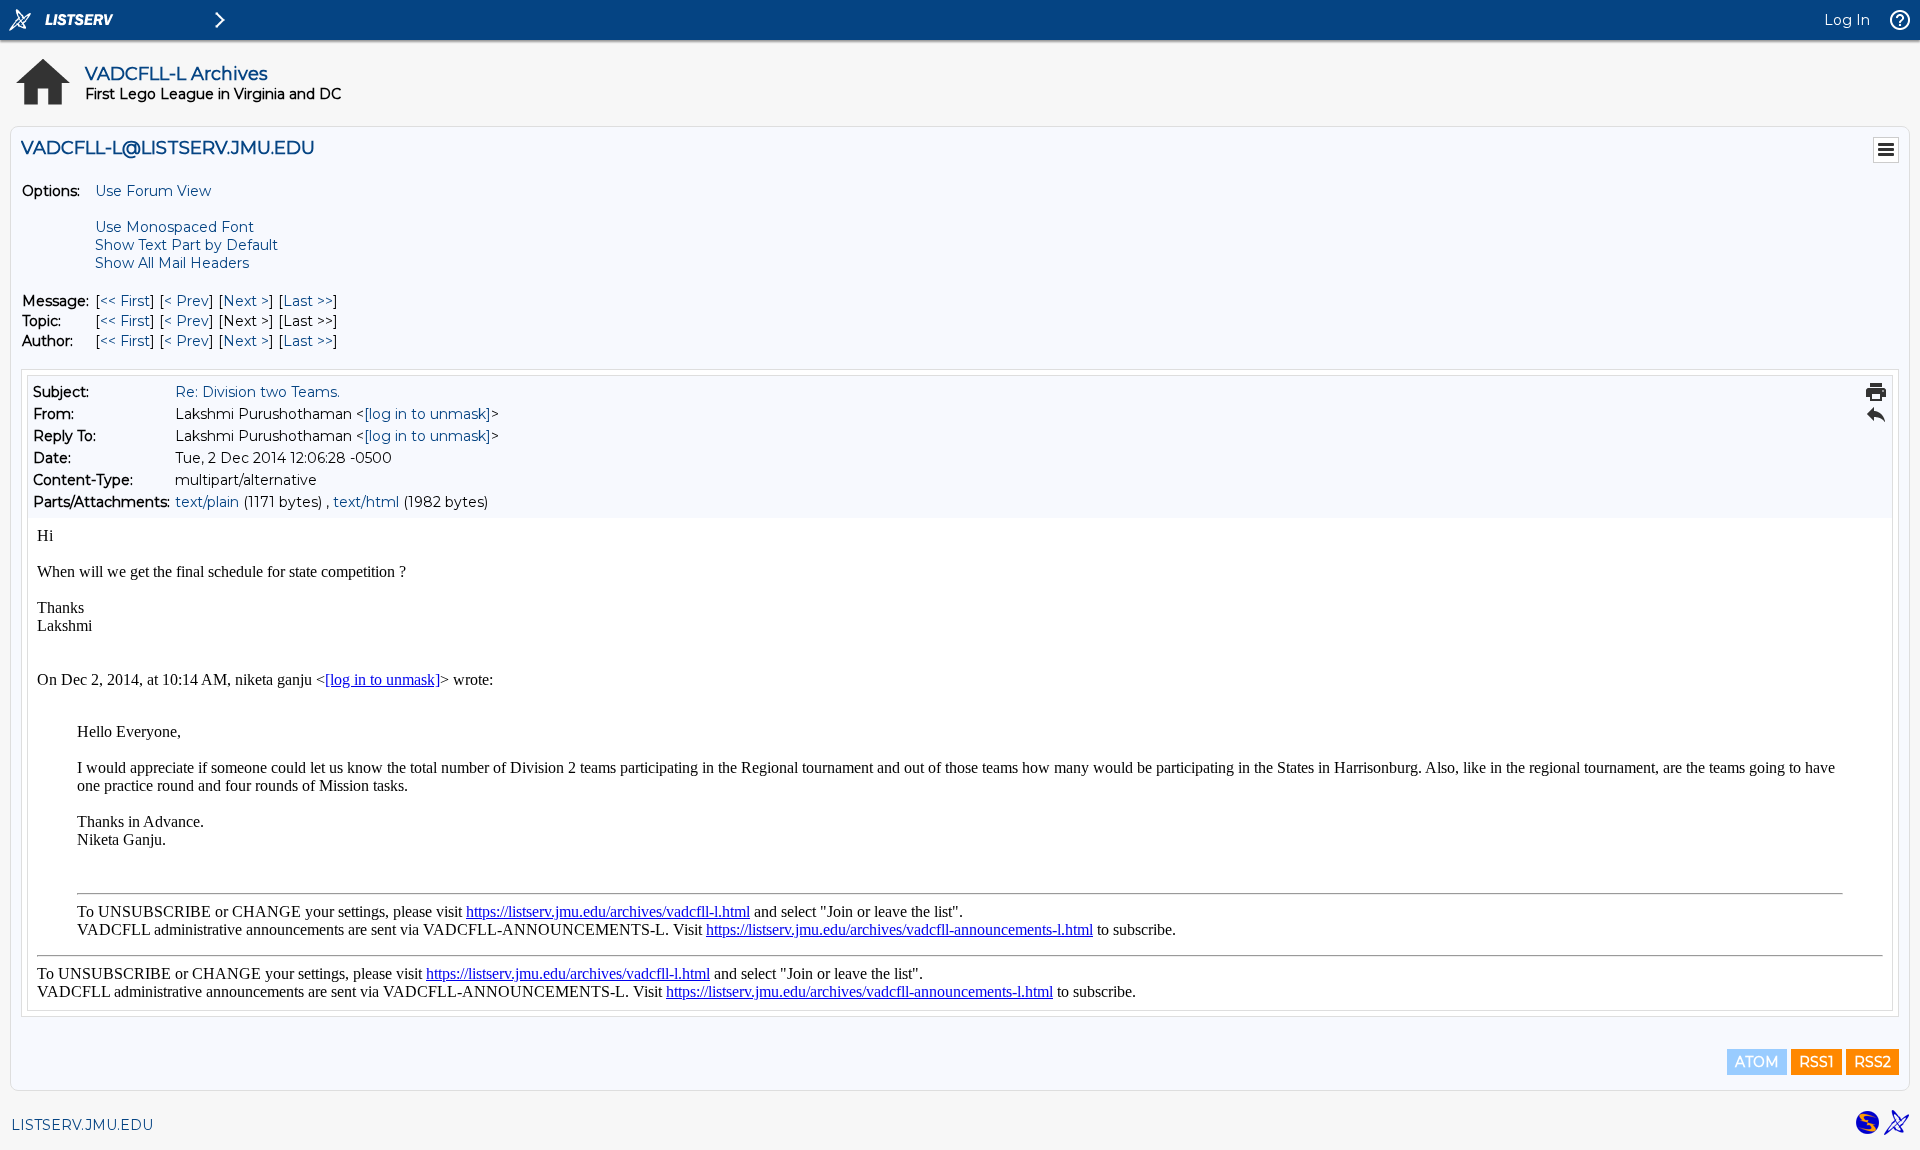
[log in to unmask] (427, 414)
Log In (1847, 20)
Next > (246, 301)
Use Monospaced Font (174, 227)
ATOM (1757, 1062)
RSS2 (1872, 1062)
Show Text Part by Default (186, 245)
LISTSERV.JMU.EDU (82, 1125)
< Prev (186, 301)
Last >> (308, 301)
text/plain (207, 502)
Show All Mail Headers (172, 263)
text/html (366, 502)
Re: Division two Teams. (257, 392)
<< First (125, 301)
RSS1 (1816, 1062)
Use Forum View (153, 191)
